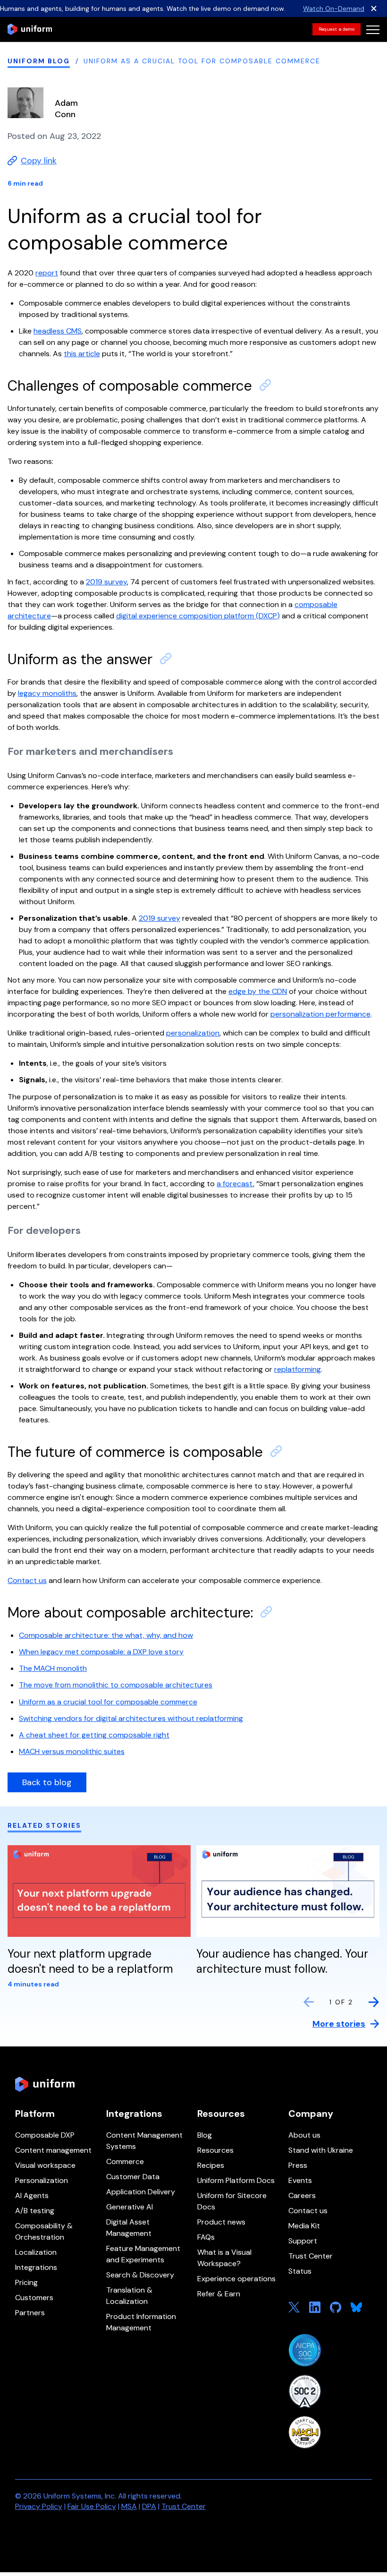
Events (300, 2180)
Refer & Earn (219, 2294)
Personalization (42, 2180)
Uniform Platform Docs (236, 2180)
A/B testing (35, 2211)
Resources (215, 2150)
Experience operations (236, 2279)
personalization (193, 1033)
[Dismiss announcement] (374, 9)
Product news (221, 2222)
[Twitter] (294, 2307)
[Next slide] (374, 2002)
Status (300, 2271)
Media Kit (304, 2226)
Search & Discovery (140, 2275)
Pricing (26, 2282)
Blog (205, 2135)
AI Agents (32, 2195)
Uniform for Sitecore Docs (232, 2201)
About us (304, 2135)
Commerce (125, 2161)
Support (303, 2241)
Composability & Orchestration (44, 2231)
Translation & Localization (129, 2296)
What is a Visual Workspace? (224, 2258)
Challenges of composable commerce (130, 386)
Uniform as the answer (80, 659)
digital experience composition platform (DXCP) (198, 616)
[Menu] (373, 29)
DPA (149, 2506)
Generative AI (130, 2207)
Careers (302, 2195)
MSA (129, 2506)
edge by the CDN (258, 991)
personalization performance (320, 1014)
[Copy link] (265, 385)
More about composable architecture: (130, 1613)
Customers (34, 2298)
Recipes (211, 2165)
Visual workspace (45, 2165)
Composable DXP (45, 2135)
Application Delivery (141, 2192)
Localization (36, 2252)
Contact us (308, 2211)
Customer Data (133, 2177)
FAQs (206, 2237)
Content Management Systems (144, 2141)
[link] (337, 29)
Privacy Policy (39, 2506)
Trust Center (311, 2256)
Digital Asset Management (129, 2228)
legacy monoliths (47, 693)
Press (298, 2165)
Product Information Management (141, 2322)
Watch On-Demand (334, 9)
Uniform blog (39, 61)
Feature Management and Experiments (143, 2254)
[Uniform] (30, 29)
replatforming (298, 1369)
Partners (30, 2313)
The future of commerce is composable (135, 1452)
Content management (53, 2150)
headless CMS (58, 331)
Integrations (36, 2267)
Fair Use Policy (92, 2506)
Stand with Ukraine (321, 2150)
